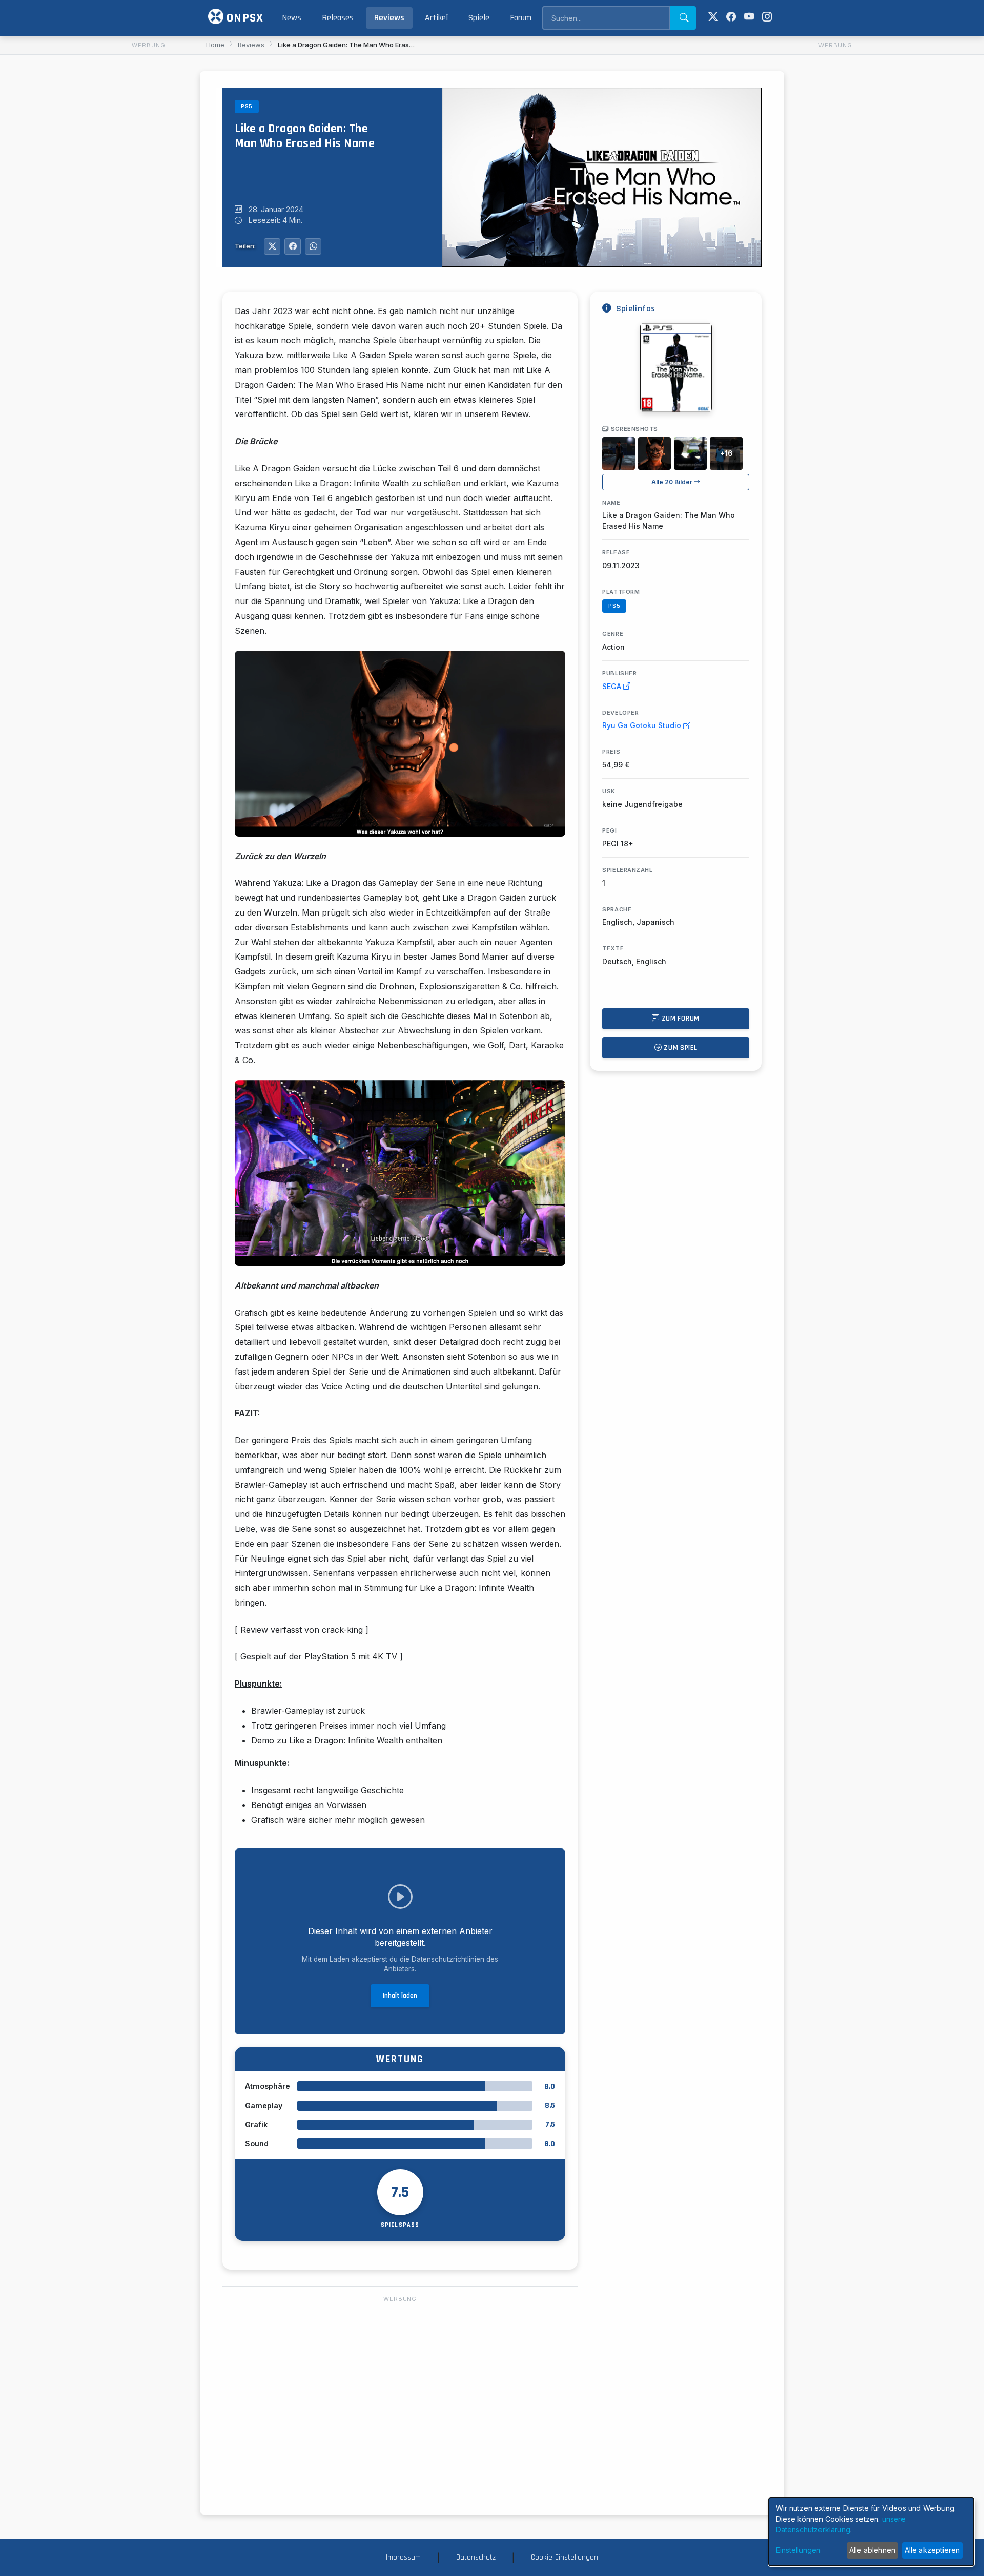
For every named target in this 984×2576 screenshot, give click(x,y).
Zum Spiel (680, 1048)
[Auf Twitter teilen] (272, 246)
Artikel (436, 18)
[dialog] (871, 2532)
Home (215, 45)
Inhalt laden (400, 1996)
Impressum (403, 2557)
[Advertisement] (149, 205)
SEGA (613, 686)
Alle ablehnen (872, 2550)
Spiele (479, 18)
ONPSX (243, 18)
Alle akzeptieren (932, 2550)
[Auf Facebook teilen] (293, 246)
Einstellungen (798, 2550)
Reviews (389, 18)
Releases (338, 18)
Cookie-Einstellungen (565, 2557)
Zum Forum (680, 1019)
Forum (521, 18)
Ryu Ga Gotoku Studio (643, 725)
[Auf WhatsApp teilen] (313, 246)
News (292, 18)
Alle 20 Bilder (673, 482)
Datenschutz (476, 2557)
